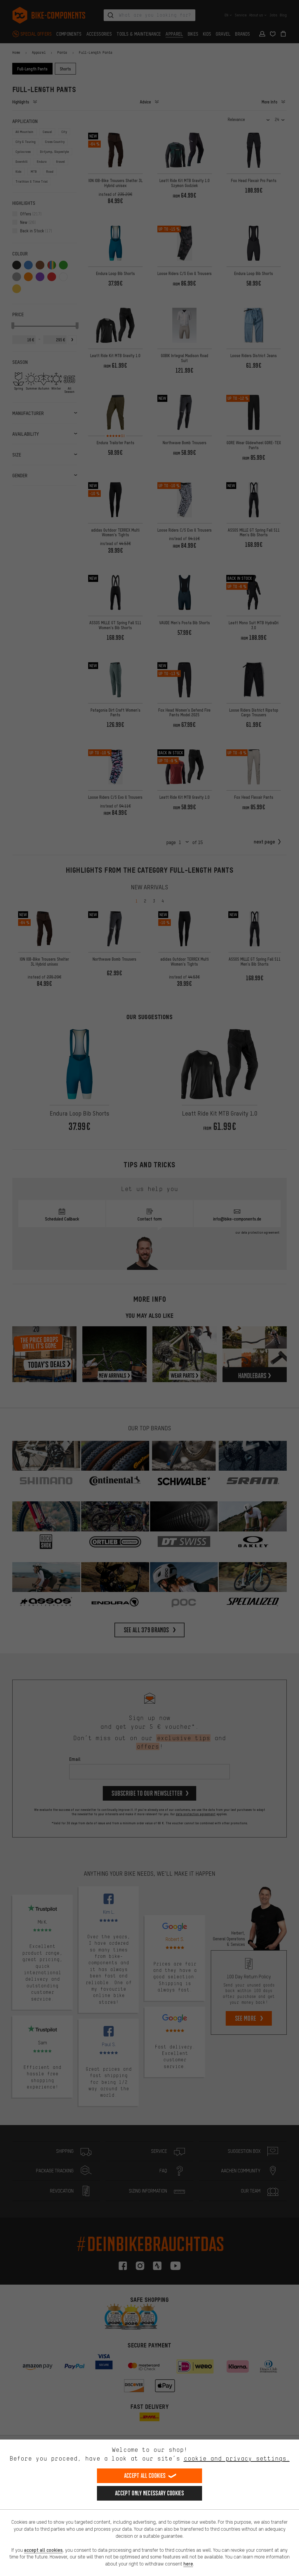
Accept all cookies (145, 2476)
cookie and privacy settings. (237, 2458)
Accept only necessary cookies (149, 2493)
